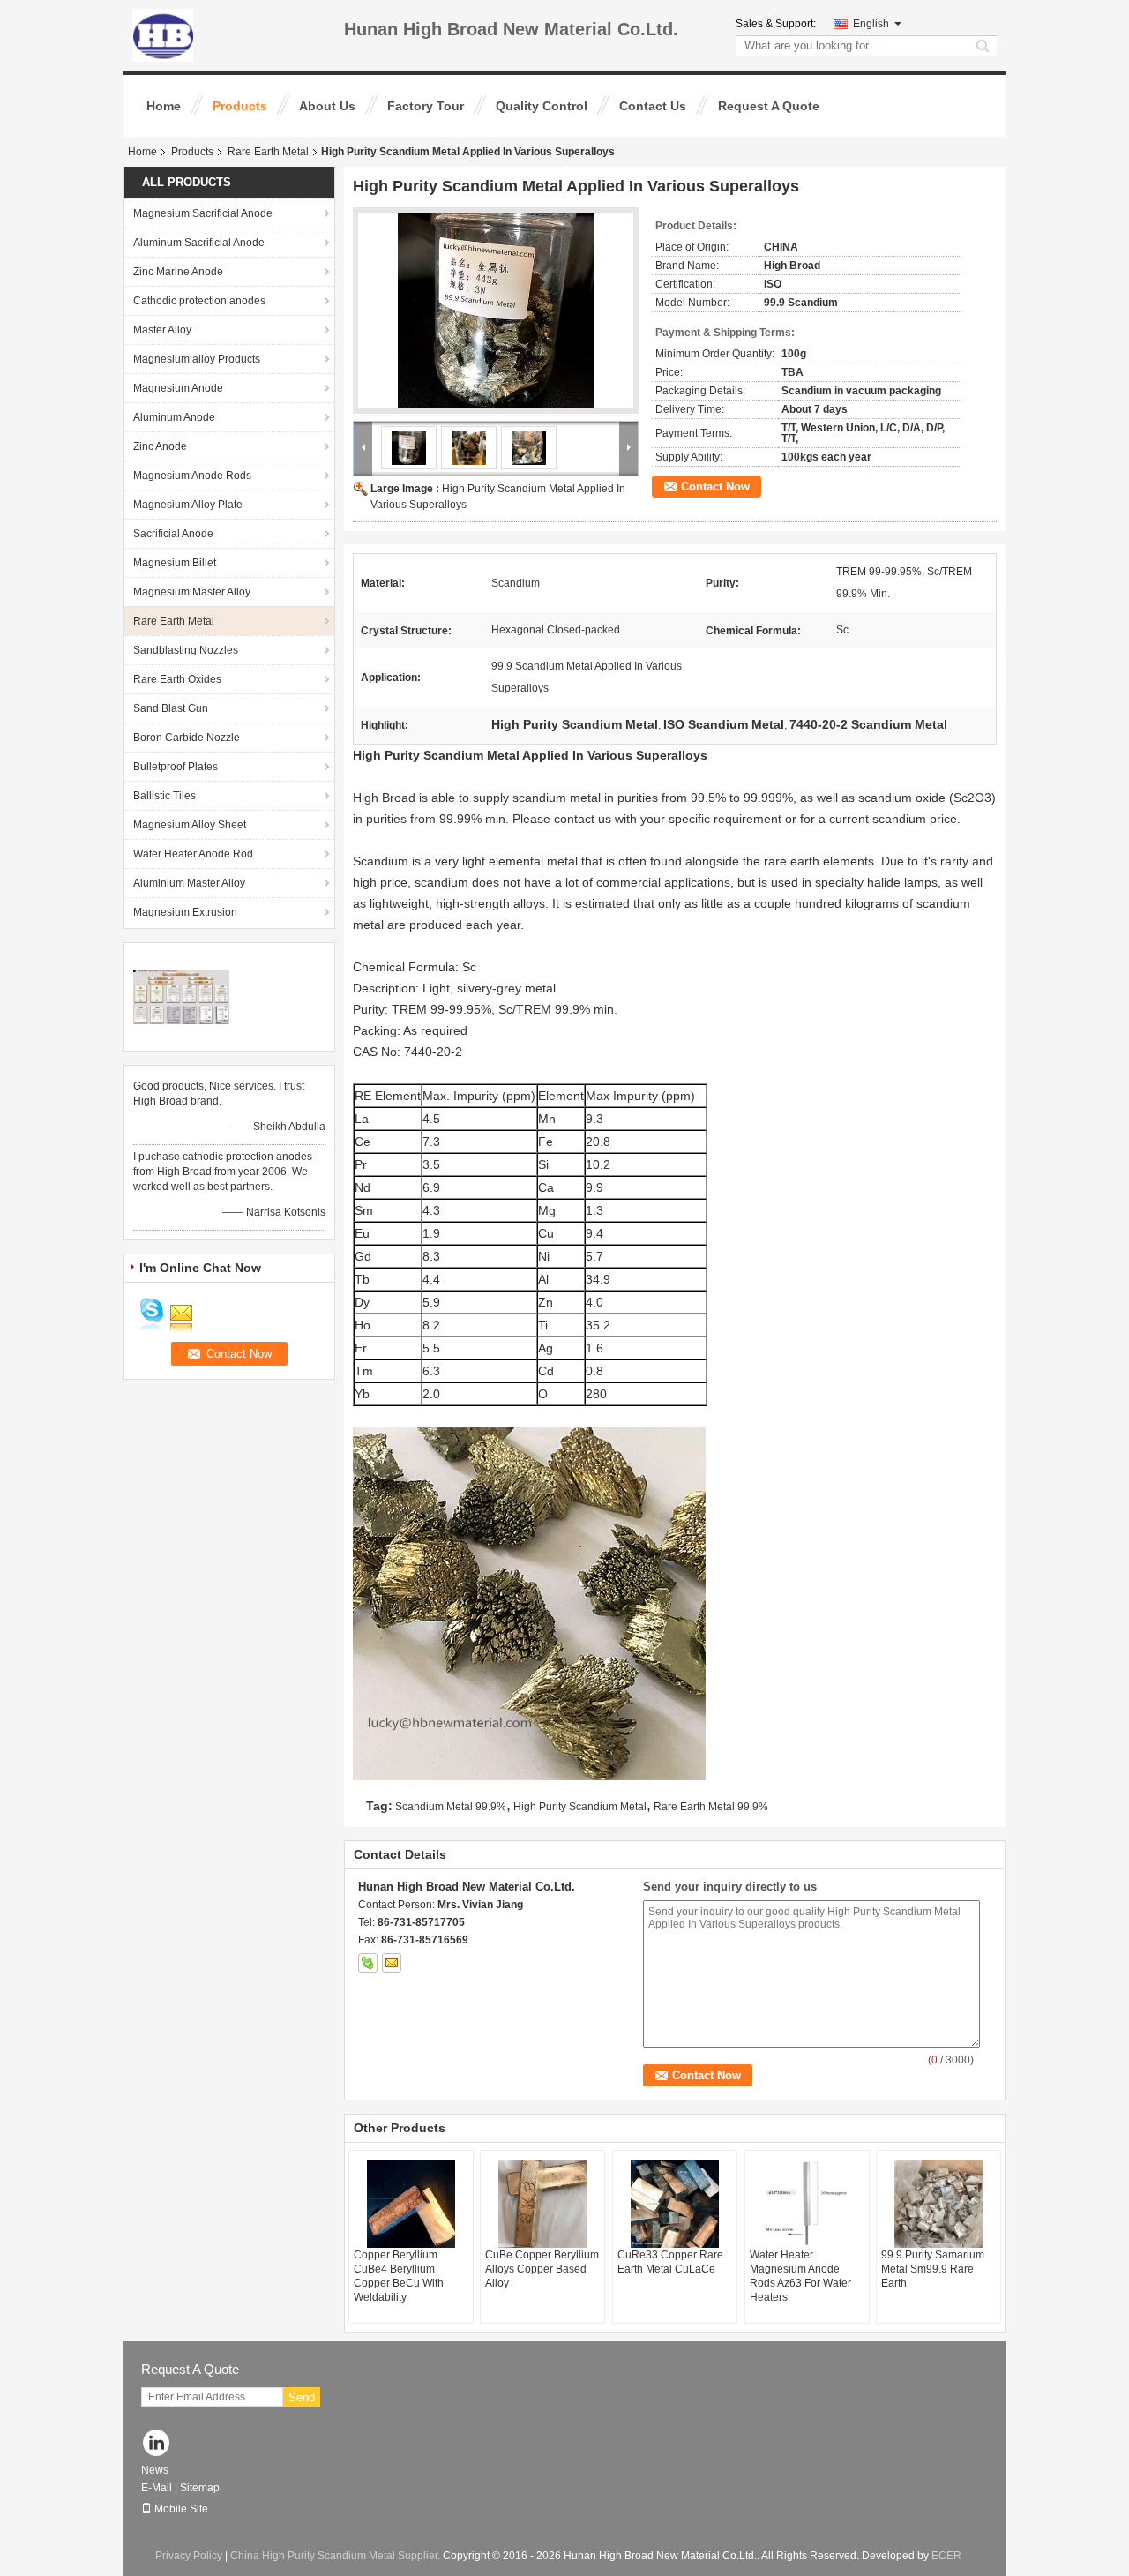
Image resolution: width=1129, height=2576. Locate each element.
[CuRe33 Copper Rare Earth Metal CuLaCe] (675, 2204)
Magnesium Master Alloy (192, 592)
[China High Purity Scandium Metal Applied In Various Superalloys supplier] (496, 311)
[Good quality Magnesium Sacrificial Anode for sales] (181, 996)
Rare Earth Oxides (177, 679)
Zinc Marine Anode (178, 272)
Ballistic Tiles (164, 796)
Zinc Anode (160, 446)
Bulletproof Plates (176, 767)
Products (240, 106)
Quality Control (542, 106)
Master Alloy (162, 330)
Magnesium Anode (178, 388)
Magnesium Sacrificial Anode (203, 213)
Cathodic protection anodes (199, 301)
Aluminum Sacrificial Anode (199, 243)
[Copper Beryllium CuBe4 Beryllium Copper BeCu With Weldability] (411, 2204)
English (871, 24)
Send (302, 2397)
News (155, 2470)
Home (164, 106)
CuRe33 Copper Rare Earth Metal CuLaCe (670, 2262)
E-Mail (157, 2488)
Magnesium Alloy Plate (188, 505)
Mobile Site (181, 2509)
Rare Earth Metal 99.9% (711, 1807)
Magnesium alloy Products (197, 359)
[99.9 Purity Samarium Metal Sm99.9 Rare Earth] (938, 2204)
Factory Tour (426, 106)
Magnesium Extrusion (185, 912)
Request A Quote (769, 106)
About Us (327, 106)
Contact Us (653, 106)
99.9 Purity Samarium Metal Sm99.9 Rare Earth (933, 2269)
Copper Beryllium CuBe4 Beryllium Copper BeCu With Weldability (399, 2276)
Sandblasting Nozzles (186, 650)
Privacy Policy (189, 2556)
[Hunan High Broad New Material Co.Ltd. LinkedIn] (157, 2444)
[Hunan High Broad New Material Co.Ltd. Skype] (368, 1963)
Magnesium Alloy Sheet (190, 825)
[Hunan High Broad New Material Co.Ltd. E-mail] (392, 1963)
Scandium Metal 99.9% (451, 1807)
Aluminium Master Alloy (189, 883)
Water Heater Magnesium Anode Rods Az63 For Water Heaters (800, 2276)
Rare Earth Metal (268, 152)
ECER (946, 2556)
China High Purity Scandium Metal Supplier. (336, 2556)
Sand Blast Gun (171, 708)
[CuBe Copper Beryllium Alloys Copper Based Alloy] (542, 2204)
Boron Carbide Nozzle (187, 738)
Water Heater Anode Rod (193, 854)
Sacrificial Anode (173, 534)
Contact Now (715, 487)
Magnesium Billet (175, 563)
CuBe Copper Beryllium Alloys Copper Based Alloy (542, 2269)
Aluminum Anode (174, 417)
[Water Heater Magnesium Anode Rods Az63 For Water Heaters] (807, 2204)
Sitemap (200, 2488)
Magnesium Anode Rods (192, 476)
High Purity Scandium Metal (580, 1807)
